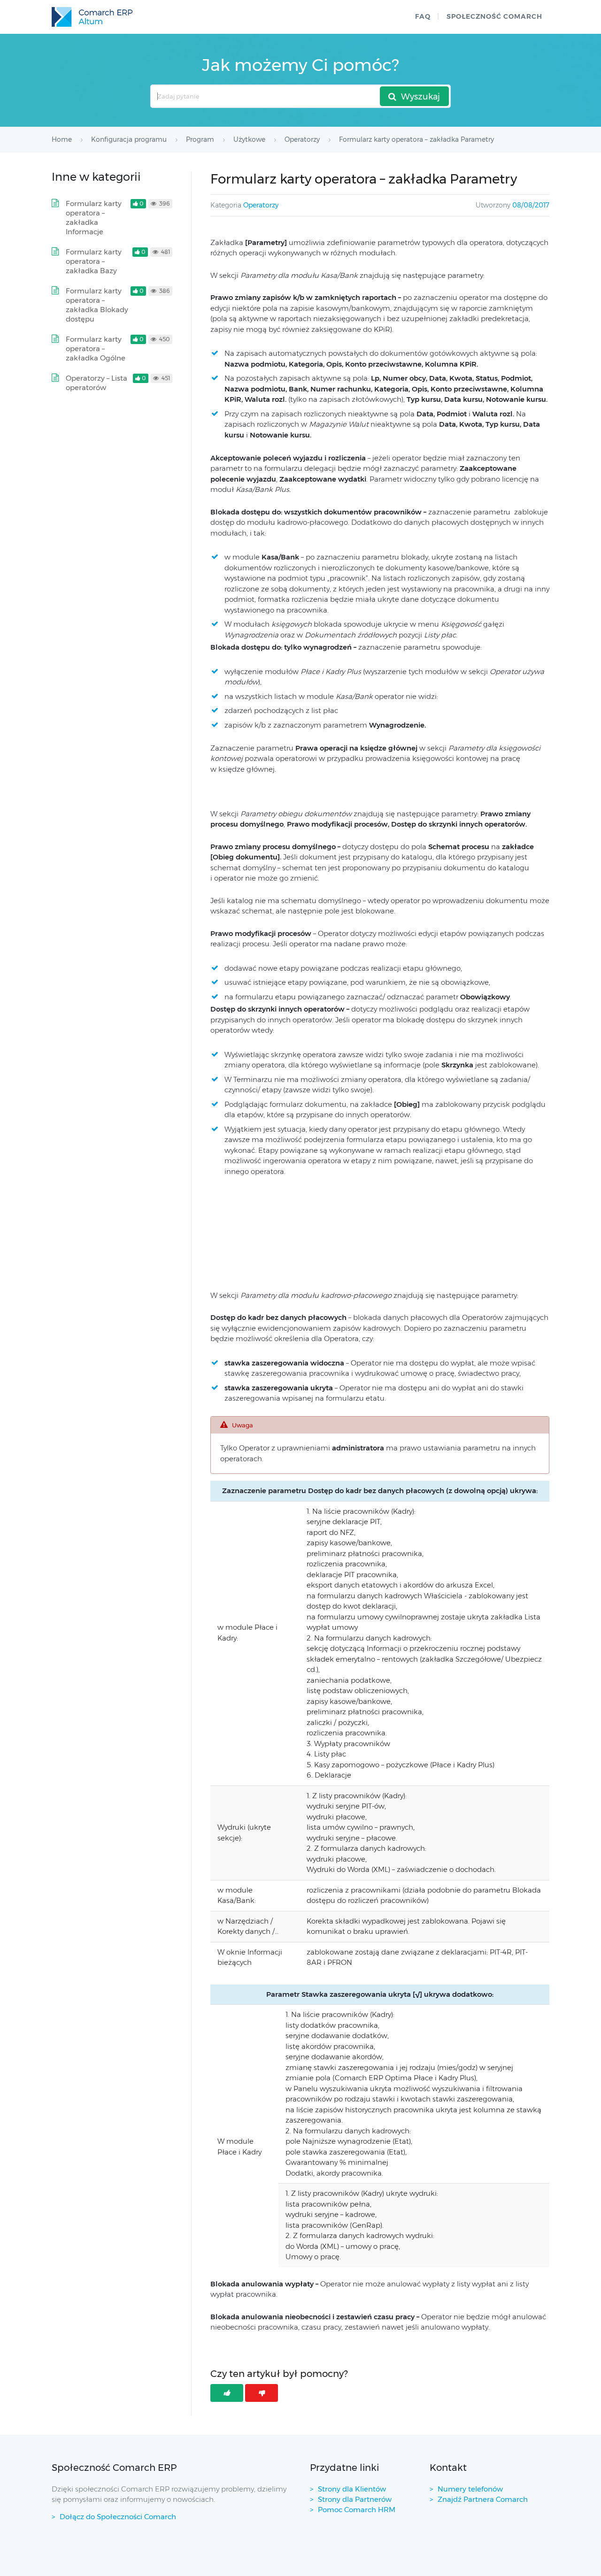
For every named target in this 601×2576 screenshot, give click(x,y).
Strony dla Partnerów (355, 2499)
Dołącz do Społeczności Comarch (118, 2517)
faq (423, 16)
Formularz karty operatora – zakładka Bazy (94, 261)
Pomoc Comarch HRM (357, 2510)
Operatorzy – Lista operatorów (96, 383)
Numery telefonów (470, 2489)
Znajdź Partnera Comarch (483, 2499)
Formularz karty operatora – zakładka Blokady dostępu (97, 305)
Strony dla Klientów (352, 2489)
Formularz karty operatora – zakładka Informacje (94, 218)
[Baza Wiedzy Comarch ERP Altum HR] (92, 17)
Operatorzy (261, 205)
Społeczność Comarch (494, 16)
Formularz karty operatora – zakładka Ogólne (96, 349)
